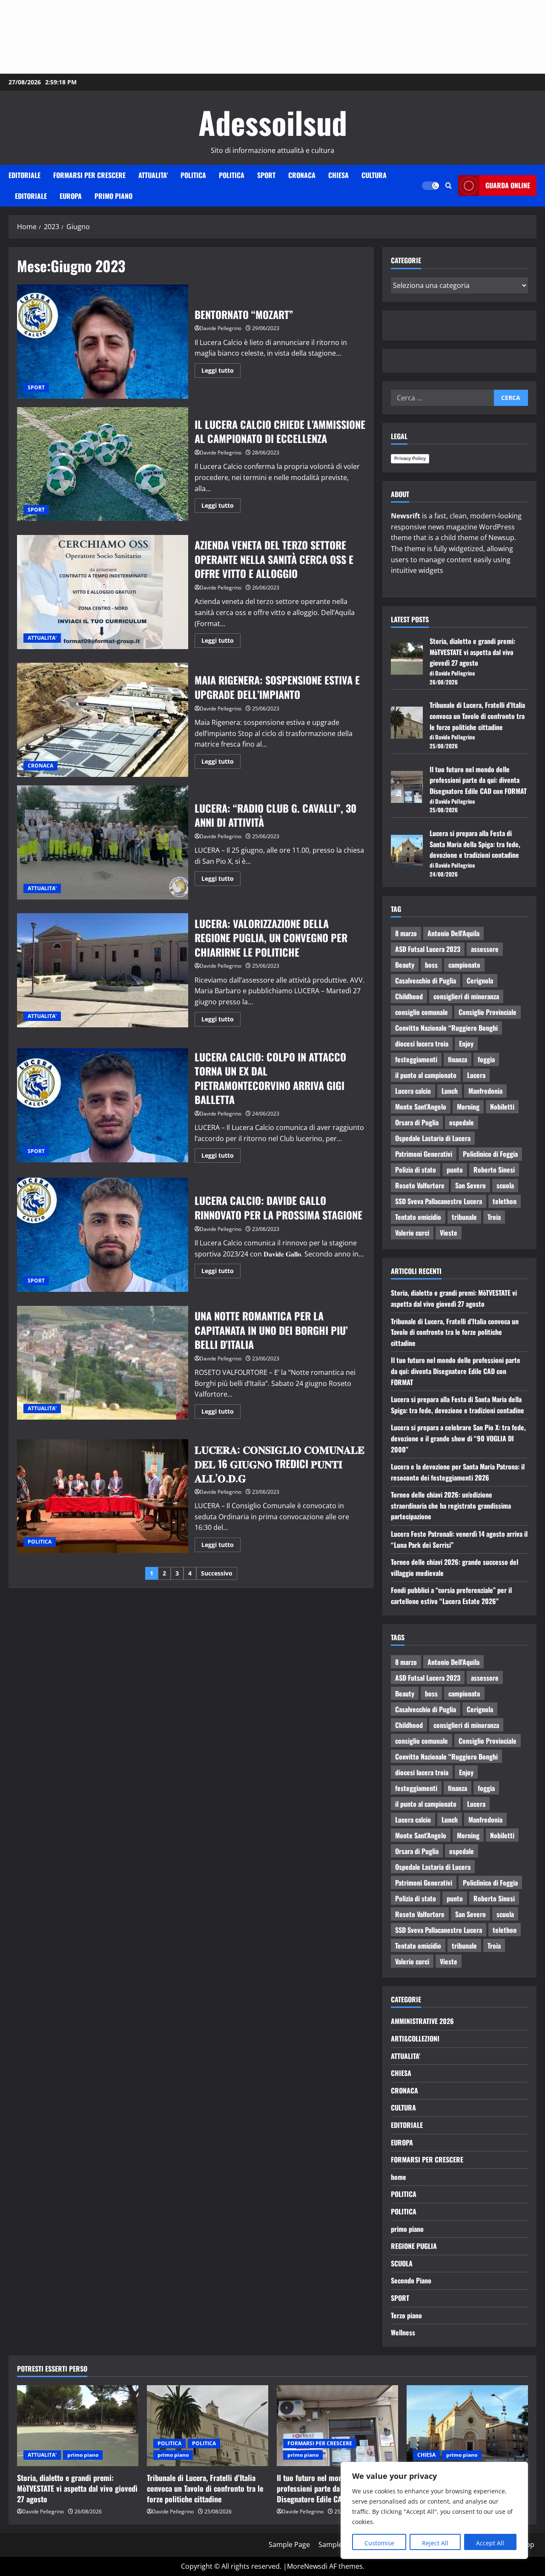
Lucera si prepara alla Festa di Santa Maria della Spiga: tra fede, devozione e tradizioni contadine (475, 844)
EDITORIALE (24, 175)
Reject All (435, 2543)
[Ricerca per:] (442, 398)
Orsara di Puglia (417, 1122)
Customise (379, 2543)
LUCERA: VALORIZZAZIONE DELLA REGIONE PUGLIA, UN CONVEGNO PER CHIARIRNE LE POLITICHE (103, 970)
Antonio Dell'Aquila (453, 933)
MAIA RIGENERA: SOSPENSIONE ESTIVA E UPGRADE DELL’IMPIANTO (103, 720)
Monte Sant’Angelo (421, 1107)
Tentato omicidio (418, 1217)
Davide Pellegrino (221, 328)
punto (455, 1170)
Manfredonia (485, 1091)
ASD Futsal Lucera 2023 (428, 949)
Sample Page (289, 2544)
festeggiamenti (416, 1059)
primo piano (113, 196)
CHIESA (338, 175)
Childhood (409, 996)
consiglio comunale (422, 1012)
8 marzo (406, 933)
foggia (486, 1059)
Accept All (490, 2543)
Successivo (217, 1573)
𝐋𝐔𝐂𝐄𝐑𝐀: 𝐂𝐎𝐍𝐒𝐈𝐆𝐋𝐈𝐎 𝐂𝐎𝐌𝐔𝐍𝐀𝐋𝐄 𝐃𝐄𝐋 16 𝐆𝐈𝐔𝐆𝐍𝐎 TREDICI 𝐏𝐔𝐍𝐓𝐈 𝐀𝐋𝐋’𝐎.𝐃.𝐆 (103, 1496)
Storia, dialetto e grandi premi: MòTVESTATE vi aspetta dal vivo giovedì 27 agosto (472, 652)
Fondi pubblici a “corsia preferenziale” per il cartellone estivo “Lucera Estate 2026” (451, 1596)
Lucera (476, 1075)
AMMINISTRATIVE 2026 (422, 2021)
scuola (505, 1185)
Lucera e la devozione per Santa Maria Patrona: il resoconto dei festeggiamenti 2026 (458, 1472)
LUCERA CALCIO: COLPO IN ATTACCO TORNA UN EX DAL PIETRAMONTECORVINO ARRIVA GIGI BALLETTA (103, 1105)
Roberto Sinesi (494, 1170)
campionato (464, 965)
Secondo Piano (411, 2280)
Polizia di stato (416, 1170)
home (399, 2177)
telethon (505, 1201)
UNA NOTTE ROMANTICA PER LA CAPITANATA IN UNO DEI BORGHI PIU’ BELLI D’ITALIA (103, 1363)
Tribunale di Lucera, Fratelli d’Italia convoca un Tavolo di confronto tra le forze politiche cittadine (477, 716)
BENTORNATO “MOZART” (103, 342)
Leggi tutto (221, 369)
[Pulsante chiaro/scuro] (430, 186)
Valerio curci (412, 1233)
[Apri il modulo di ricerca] (449, 185)
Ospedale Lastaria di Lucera (433, 1138)
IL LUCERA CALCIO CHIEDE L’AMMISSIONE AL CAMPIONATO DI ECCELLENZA (103, 464)
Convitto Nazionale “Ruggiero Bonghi (446, 1028)
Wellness (403, 2332)
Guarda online (508, 185)
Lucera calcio (413, 1091)
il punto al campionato (426, 1075)
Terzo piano (406, 2315)
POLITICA (193, 175)
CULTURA (374, 175)
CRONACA (302, 175)
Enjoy (466, 1044)
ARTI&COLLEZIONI (415, 2038)
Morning (468, 1107)
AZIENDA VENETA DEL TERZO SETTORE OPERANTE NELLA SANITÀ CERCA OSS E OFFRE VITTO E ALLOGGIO (103, 592)
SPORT (266, 175)
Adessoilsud (273, 122)
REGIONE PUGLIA (414, 2246)
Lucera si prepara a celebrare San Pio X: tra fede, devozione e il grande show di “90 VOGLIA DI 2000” (458, 1438)
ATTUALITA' (42, 638)
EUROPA (71, 196)
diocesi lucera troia (422, 1044)
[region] (434, 2510)
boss (431, 965)
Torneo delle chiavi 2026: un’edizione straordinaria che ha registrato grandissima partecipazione (451, 1505)
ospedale (462, 1122)
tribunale (464, 1217)
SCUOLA (402, 2263)
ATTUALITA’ (153, 175)
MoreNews (304, 2566)
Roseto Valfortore (420, 1185)
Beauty (405, 965)
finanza (458, 1059)
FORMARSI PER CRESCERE (89, 175)
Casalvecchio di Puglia (426, 980)
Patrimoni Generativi (424, 1154)
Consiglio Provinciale (488, 1012)
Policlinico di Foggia (490, 1154)
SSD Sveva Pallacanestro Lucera (439, 1201)
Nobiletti (502, 1107)
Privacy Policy (410, 458)
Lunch (450, 1091)
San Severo (470, 1185)
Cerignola (480, 980)
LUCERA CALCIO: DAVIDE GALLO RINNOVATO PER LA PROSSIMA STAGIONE (103, 1235)
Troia (494, 1217)
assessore (485, 949)
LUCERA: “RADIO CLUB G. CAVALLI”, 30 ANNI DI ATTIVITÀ (103, 842)
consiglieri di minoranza (466, 996)
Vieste (449, 1233)
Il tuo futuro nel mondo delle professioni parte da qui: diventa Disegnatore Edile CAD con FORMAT (478, 780)
